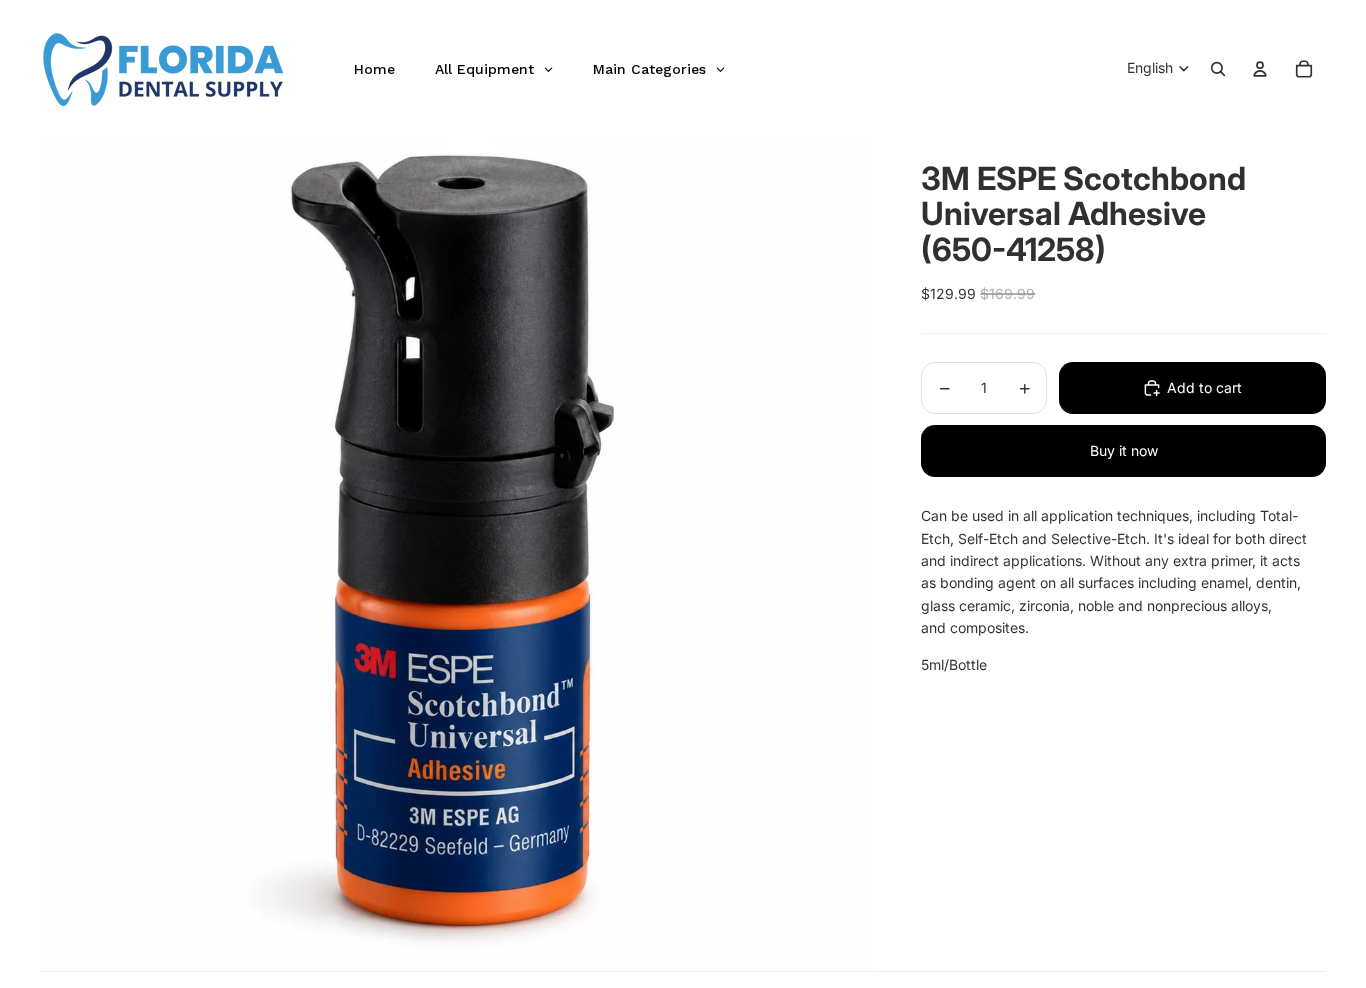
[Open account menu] (1260, 69)
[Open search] (1218, 69)
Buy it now (1124, 450)
